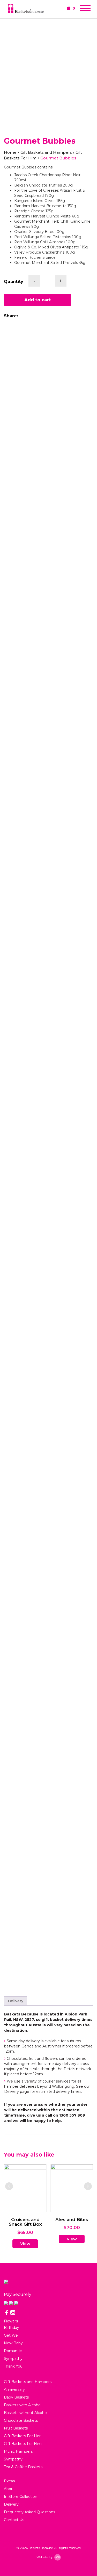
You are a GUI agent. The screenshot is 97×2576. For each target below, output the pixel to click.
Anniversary (14, 2389)
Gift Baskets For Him (23, 2444)
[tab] (16, 2001)
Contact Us (14, 2520)
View (27, 2239)
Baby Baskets (16, 2397)
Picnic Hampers (18, 2451)
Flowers (11, 2321)
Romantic (13, 2351)
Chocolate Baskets (21, 2420)
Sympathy (13, 2359)
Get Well (12, 2335)
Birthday (12, 2328)
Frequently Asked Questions (29, 2512)
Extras (9, 2481)
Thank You (13, 2366)
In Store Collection (21, 2497)
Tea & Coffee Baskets (23, 2467)
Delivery (16, 2001)
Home (10, 152)
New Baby (13, 2343)
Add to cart (38, 300)
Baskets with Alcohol (23, 2405)
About (9, 2489)
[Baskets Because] (26, 9)
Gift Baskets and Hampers (46, 152)
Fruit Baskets (16, 2428)
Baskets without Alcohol (26, 2413)
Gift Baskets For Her (22, 2436)
